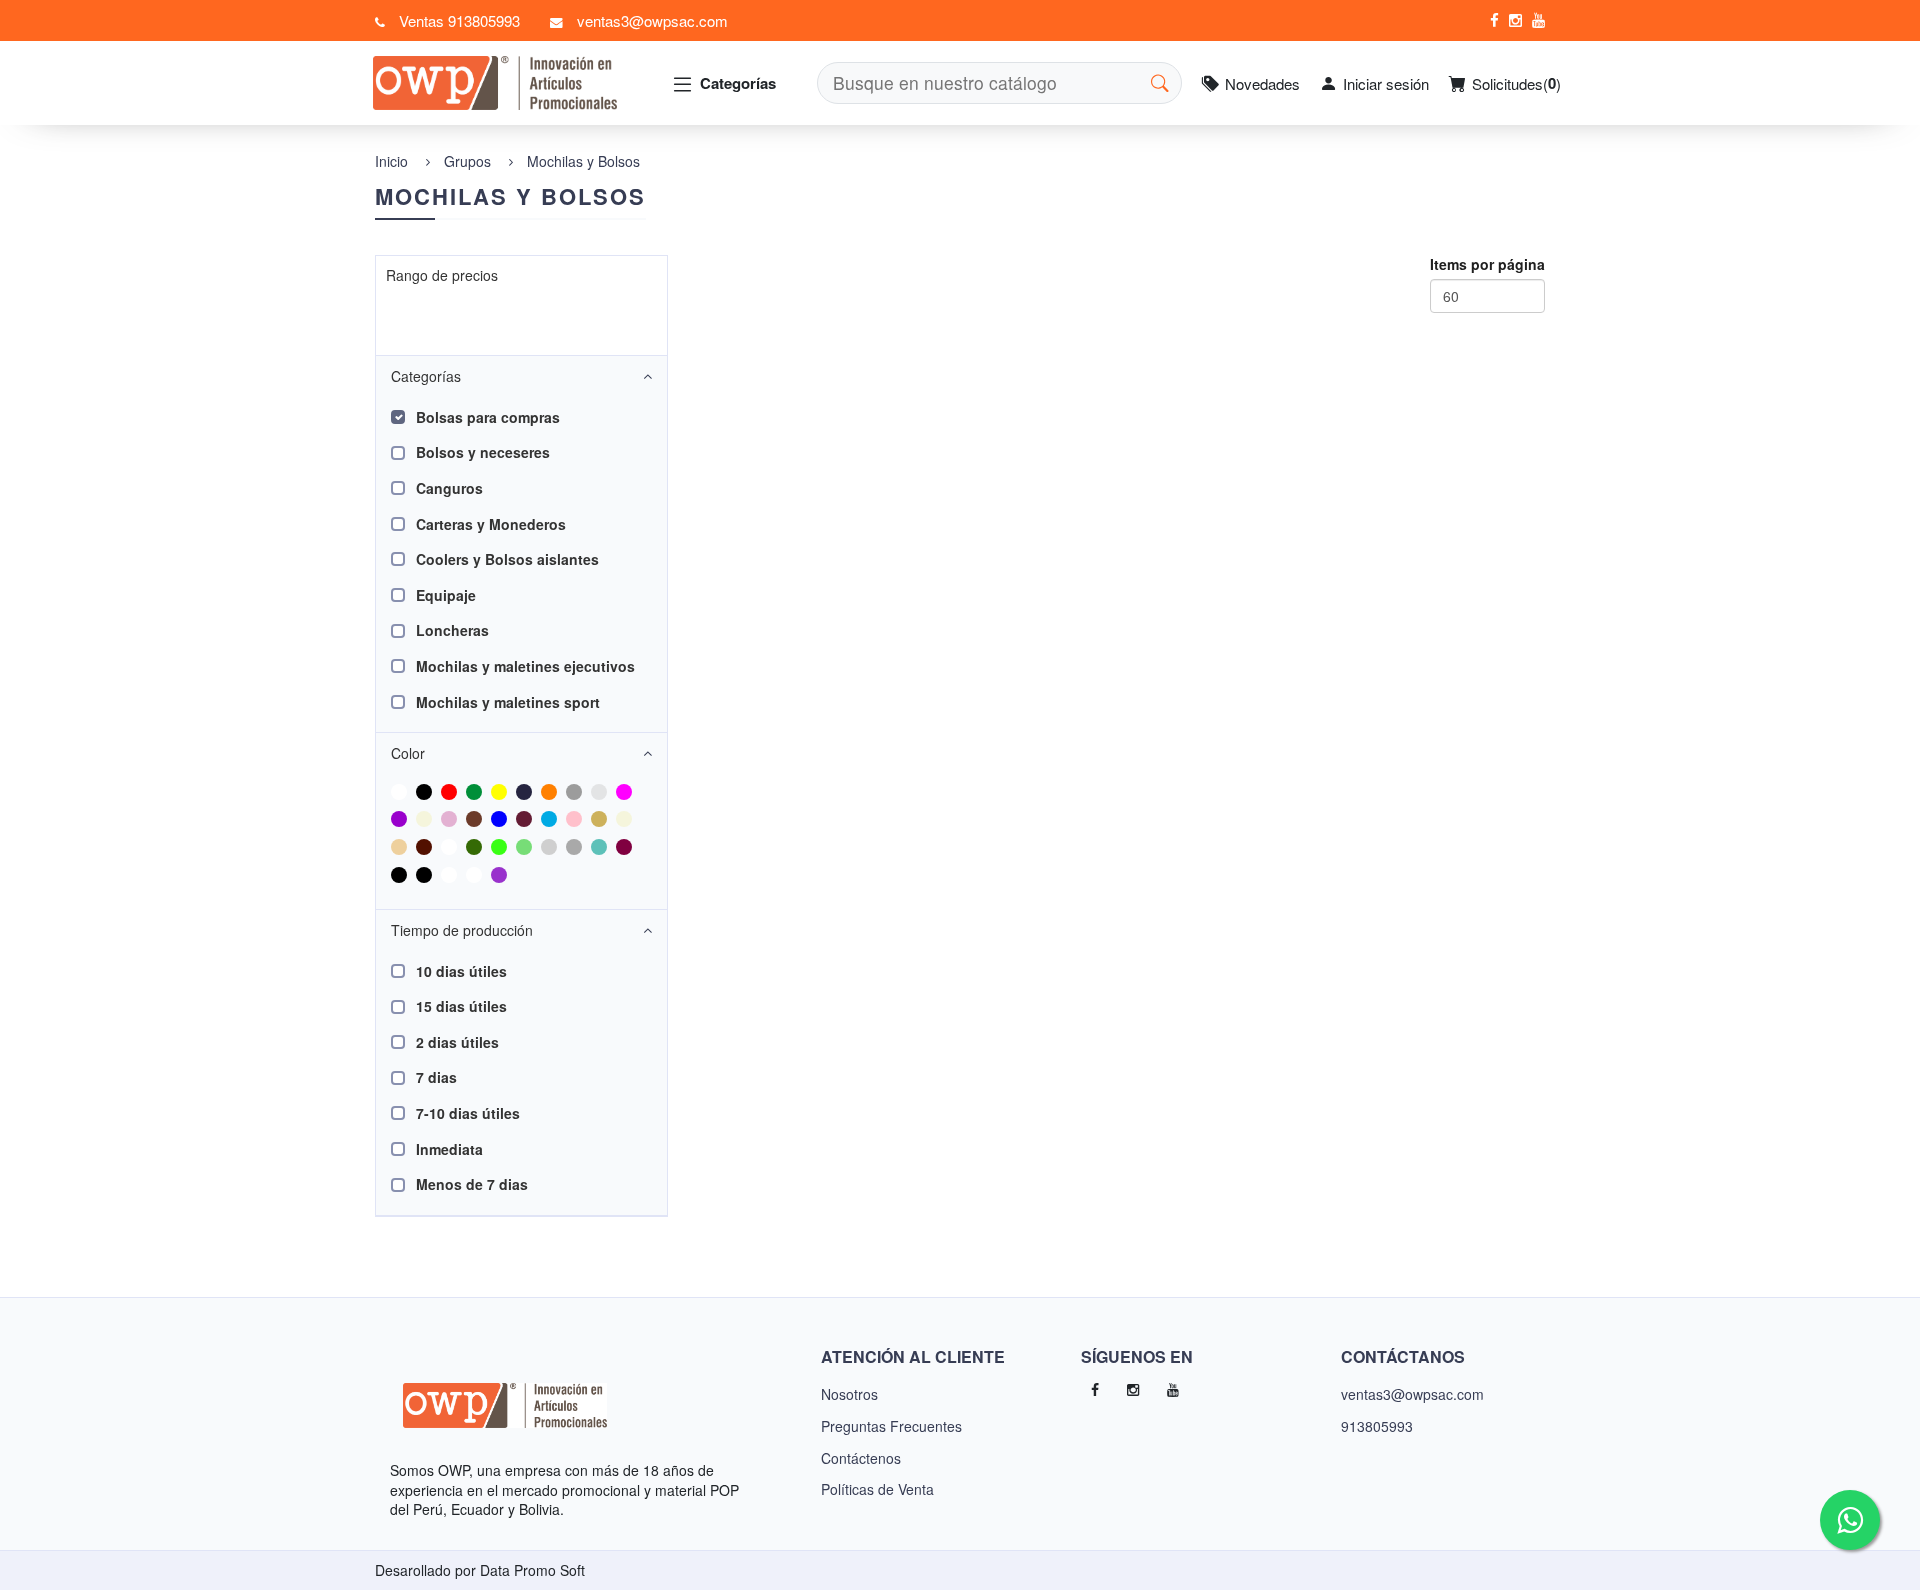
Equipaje (446, 595)
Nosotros (849, 1394)
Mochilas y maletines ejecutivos (525, 666)
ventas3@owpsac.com (1412, 1394)
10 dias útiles (461, 971)
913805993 (1377, 1426)
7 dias (436, 1077)
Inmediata (449, 1149)
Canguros (449, 488)
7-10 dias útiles (468, 1113)
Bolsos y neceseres (483, 452)
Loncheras (452, 630)
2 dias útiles (457, 1042)
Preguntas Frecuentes (891, 1426)
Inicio (391, 161)
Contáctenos (861, 1458)
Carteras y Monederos (491, 524)
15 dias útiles (461, 1006)
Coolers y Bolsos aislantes (507, 559)
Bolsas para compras (488, 417)
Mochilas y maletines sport (508, 702)
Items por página (1487, 264)
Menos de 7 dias (472, 1184)
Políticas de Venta (877, 1489)
